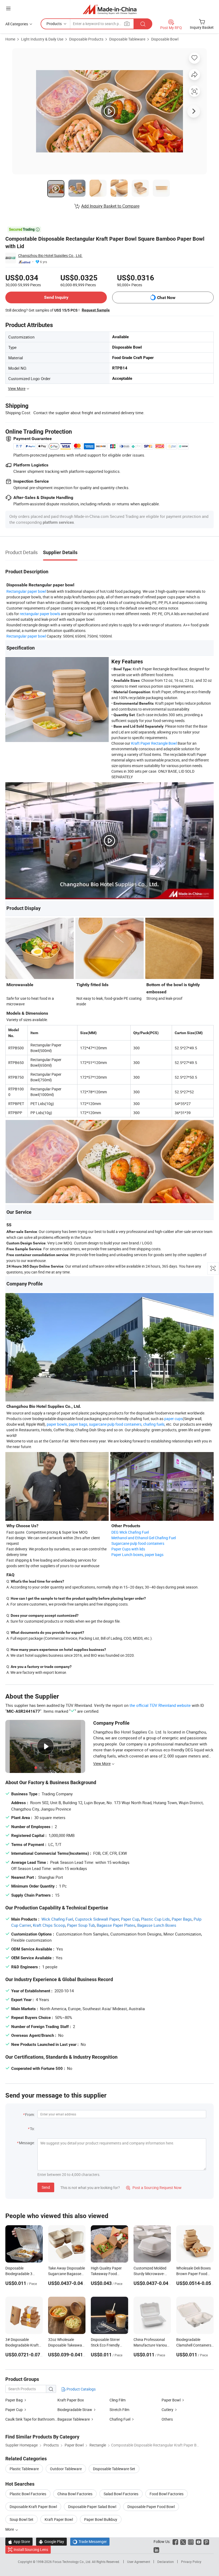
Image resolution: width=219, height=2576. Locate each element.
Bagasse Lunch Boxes (157, 1925)
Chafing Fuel (120, 2419)
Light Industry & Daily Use (42, 39)
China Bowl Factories (75, 2494)
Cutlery (167, 2410)
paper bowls (57, 1424)
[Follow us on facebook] (175, 2541)
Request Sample (96, 310)
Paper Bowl (171, 2400)
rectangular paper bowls (40, 614)
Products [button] (54, 24)
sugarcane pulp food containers (115, 1424)
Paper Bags (182, 1919)
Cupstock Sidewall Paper (97, 1919)
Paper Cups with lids (128, 1549)
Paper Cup (130, 1919)
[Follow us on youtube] (199, 2541)
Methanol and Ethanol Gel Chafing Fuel (144, 1538)
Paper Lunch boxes (127, 1555)
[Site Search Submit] (143, 24)
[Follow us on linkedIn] (156, 2549)
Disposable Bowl (165, 39)
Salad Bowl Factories (121, 2494)
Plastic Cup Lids (155, 1919)
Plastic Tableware (24, 2469)
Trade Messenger (90, 2541)
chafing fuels (154, 1424)
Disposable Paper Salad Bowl (92, 2507)
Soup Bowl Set (21, 2519)
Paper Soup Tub (81, 1925)
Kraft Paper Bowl (59, 2519)
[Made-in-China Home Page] (110, 9)
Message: (27, 2143)
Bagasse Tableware (74, 2419)
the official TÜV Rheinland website (160, 1705)
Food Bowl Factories (167, 2494)
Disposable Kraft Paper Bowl (33, 2507)
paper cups (173, 1419)
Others (167, 2419)
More (10, 2529)
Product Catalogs (81, 2389)
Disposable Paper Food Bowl (151, 2507)
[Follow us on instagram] (191, 2541)
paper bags (78, 1424)
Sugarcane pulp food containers (138, 1543)
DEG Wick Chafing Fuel (130, 1532)
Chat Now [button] (166, 298)
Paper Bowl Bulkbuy (101, 2519)
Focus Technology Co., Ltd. (72, 2562)
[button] (8, 8)
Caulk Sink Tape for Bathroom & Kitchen (31, 2419)
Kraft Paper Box (71, 2400)
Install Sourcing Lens (31, 2549)
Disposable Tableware (127, 39)
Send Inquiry (56, 297)
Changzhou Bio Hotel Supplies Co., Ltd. (50, 255)
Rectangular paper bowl (26, 591)
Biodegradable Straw (75, 2410)
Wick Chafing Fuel (57, 1919)
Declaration (166, 2562)
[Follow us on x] (183, 2541)
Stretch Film (119, 2410)
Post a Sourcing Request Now (154, 2188)
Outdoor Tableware (66, 2469)
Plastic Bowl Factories (28, 2494)
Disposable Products (86, 39)
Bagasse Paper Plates (116, 1925)
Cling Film (118, 2400)
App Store (19, 2541)
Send (46, 2187)
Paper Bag (14, 2400)
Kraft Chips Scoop (49, 1925)
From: (30, 2115)
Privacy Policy (191, 2562)
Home (10, 39)
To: (32, 2129)
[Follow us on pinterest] (206, 2541)
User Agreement (139, 2562)
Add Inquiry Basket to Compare (110, 206)
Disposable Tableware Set (114, 2469)
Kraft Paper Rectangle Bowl (154, 743)
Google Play (51, 2541)
